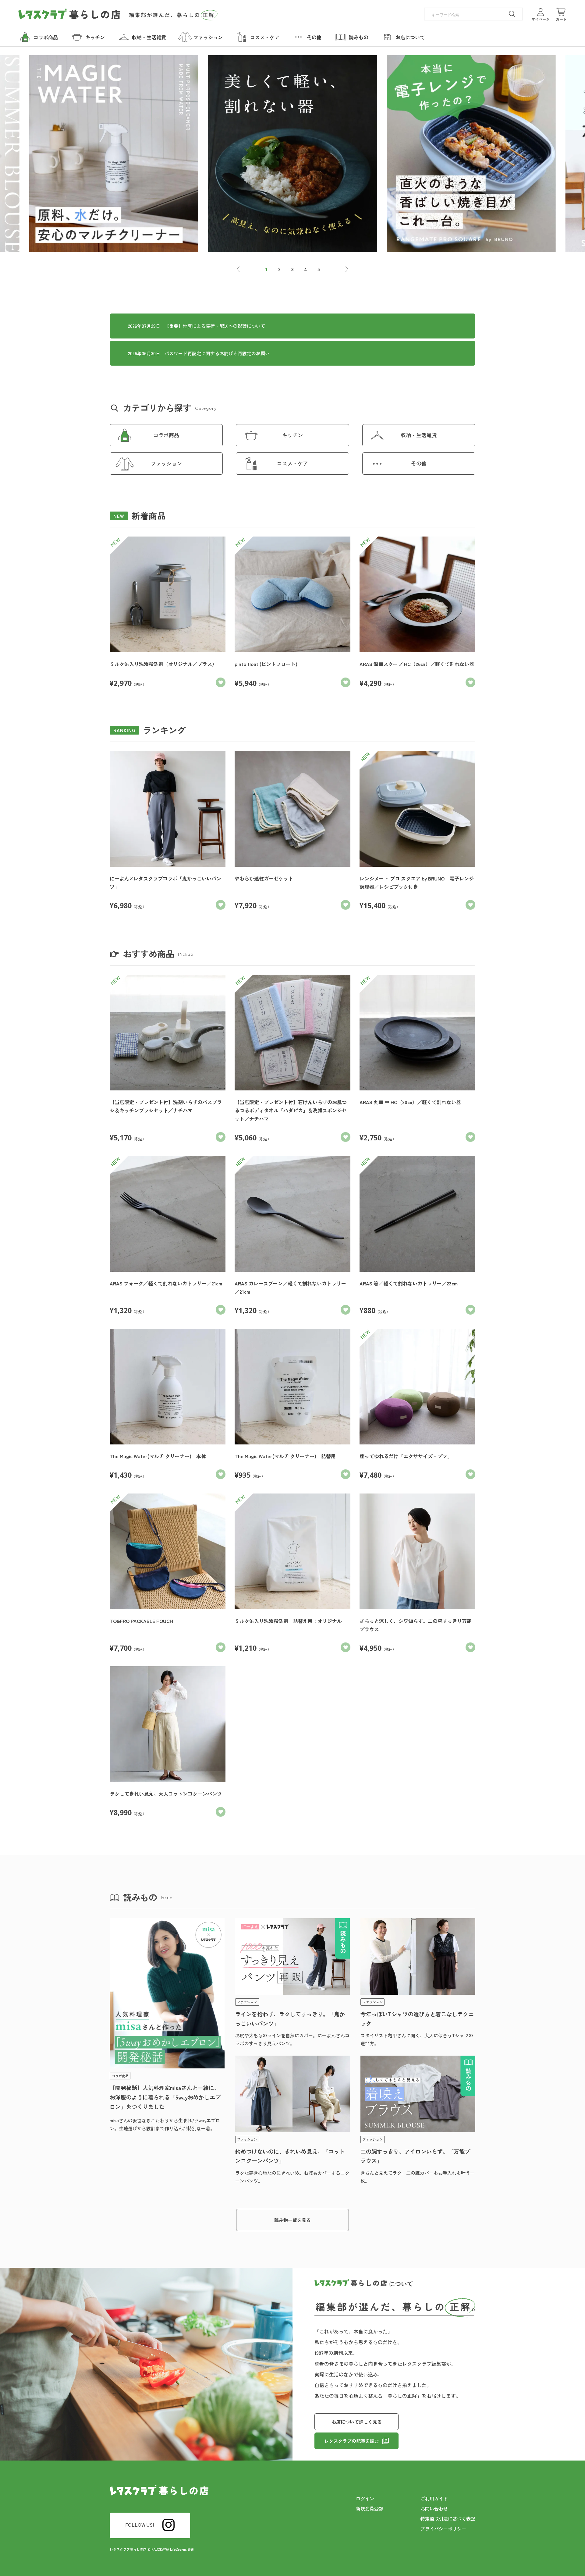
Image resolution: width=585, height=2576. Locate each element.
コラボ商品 (166, 435)
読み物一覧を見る (292, 2220)
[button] (242, 269)
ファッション (166, 463)
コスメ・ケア (292, 463)
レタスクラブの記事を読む (352, 2441)
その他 (419, 463)
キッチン (292, 435)
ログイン (365, 2498)
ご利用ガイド (434, 2498)
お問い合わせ (434, 2509)
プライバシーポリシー (443, 2529)
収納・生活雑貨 (419, 435)
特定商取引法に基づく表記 (448, 2519)
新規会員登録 (370, 2509)
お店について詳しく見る (357, 2422)
